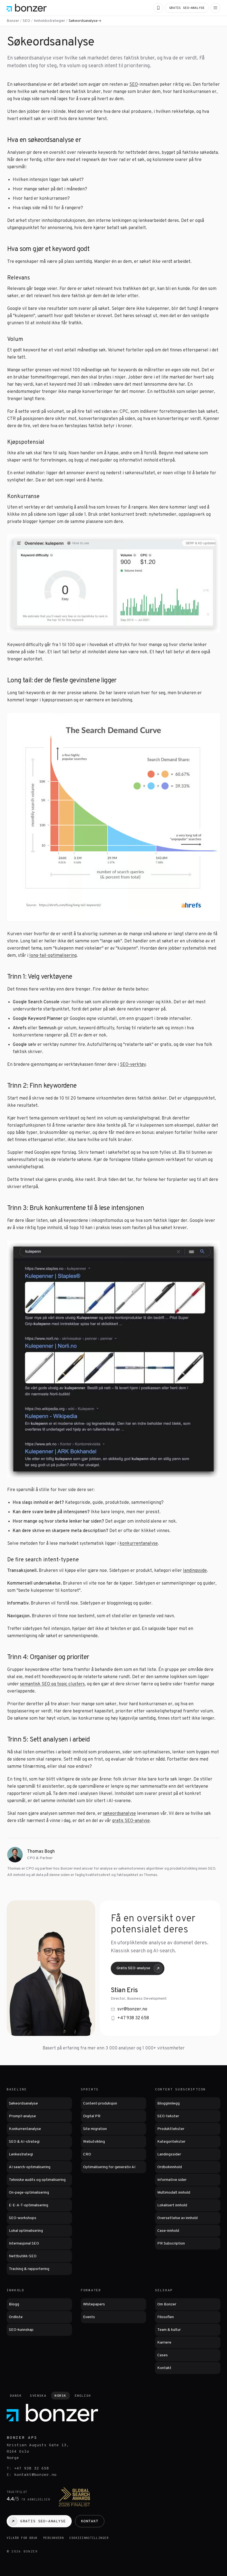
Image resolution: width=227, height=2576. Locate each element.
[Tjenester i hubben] (114, 21)
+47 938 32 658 (133, 2018)
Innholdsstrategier (49, 21)
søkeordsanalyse (119, 1814)
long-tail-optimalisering (53, 956)
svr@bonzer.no (132, 2009)
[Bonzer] (27, 8)
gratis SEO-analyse (131, 1821)
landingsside (195, 1571)
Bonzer (13, 21)
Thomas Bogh (41, 1852)
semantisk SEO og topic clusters (52, 1684)
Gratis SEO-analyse (133, 1968)
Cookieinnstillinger (89, 2538)
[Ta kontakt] (158, 8)
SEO (26, 21)
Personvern (54, 2538)
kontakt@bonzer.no (35, 2475)
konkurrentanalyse (139, 1544)
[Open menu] (215, 8)
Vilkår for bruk (22, 2538)
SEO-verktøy (133, 1065)
